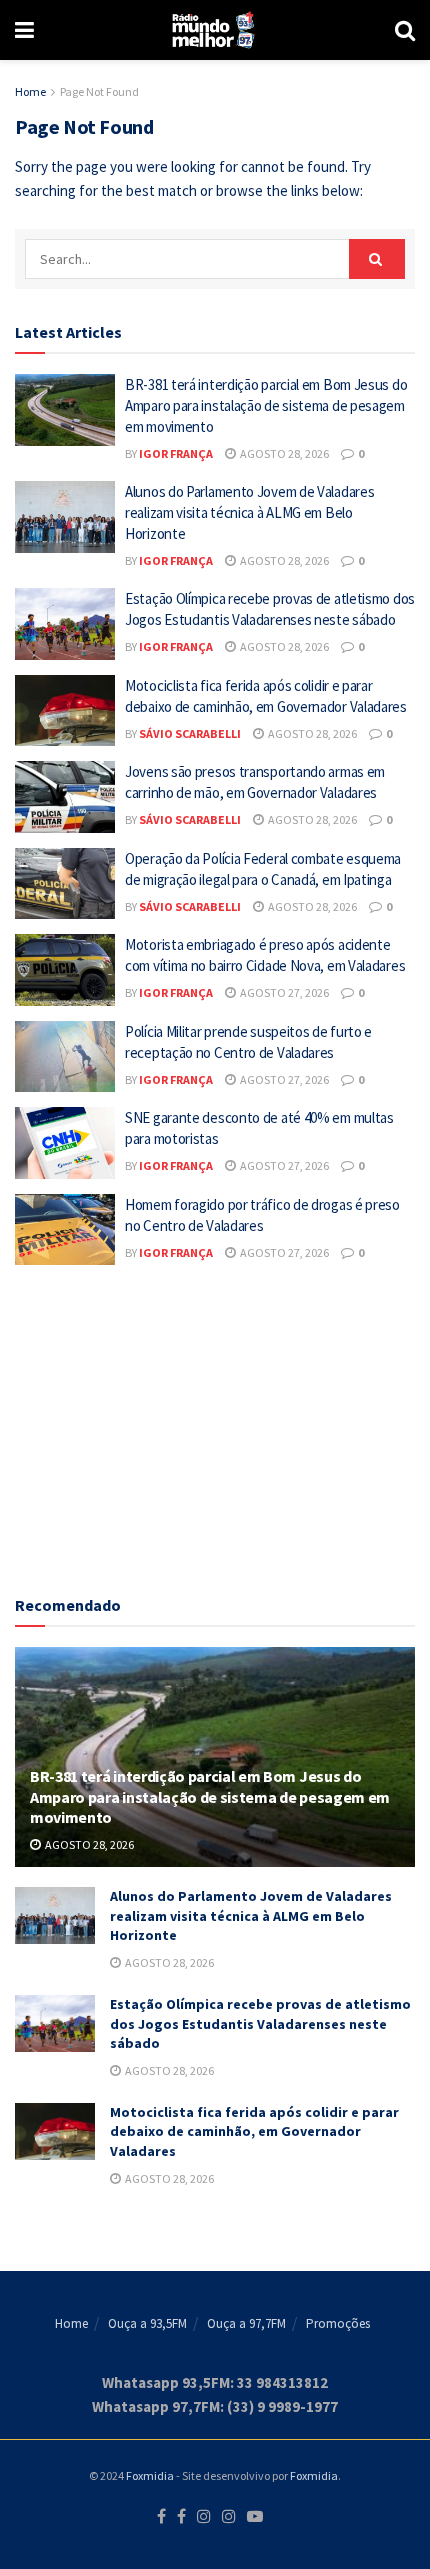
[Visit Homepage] (214, 30)
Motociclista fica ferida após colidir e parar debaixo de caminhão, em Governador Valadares (254, 2131)
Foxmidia (150, 2475)
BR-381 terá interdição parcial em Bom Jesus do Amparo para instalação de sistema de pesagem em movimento (266, 405)
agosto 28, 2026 (283, 453)
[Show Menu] (24, 30)
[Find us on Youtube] (255, 2517)
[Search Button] (405, 30)
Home (30, 91)
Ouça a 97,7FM (246, 2323)
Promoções (338, 2323)
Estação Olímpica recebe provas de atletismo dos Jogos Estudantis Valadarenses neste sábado (260, 2023)
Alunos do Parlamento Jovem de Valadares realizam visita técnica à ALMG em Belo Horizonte (249, 512)
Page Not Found (99, 91)
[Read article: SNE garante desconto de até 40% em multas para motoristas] (65, 1143)
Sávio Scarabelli (190, 733)
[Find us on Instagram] (204, 2517)
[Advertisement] (215, 1425)
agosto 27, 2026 (283, 992)
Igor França (176, 453)
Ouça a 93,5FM (147, 2323)
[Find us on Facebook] (161, 2517)
